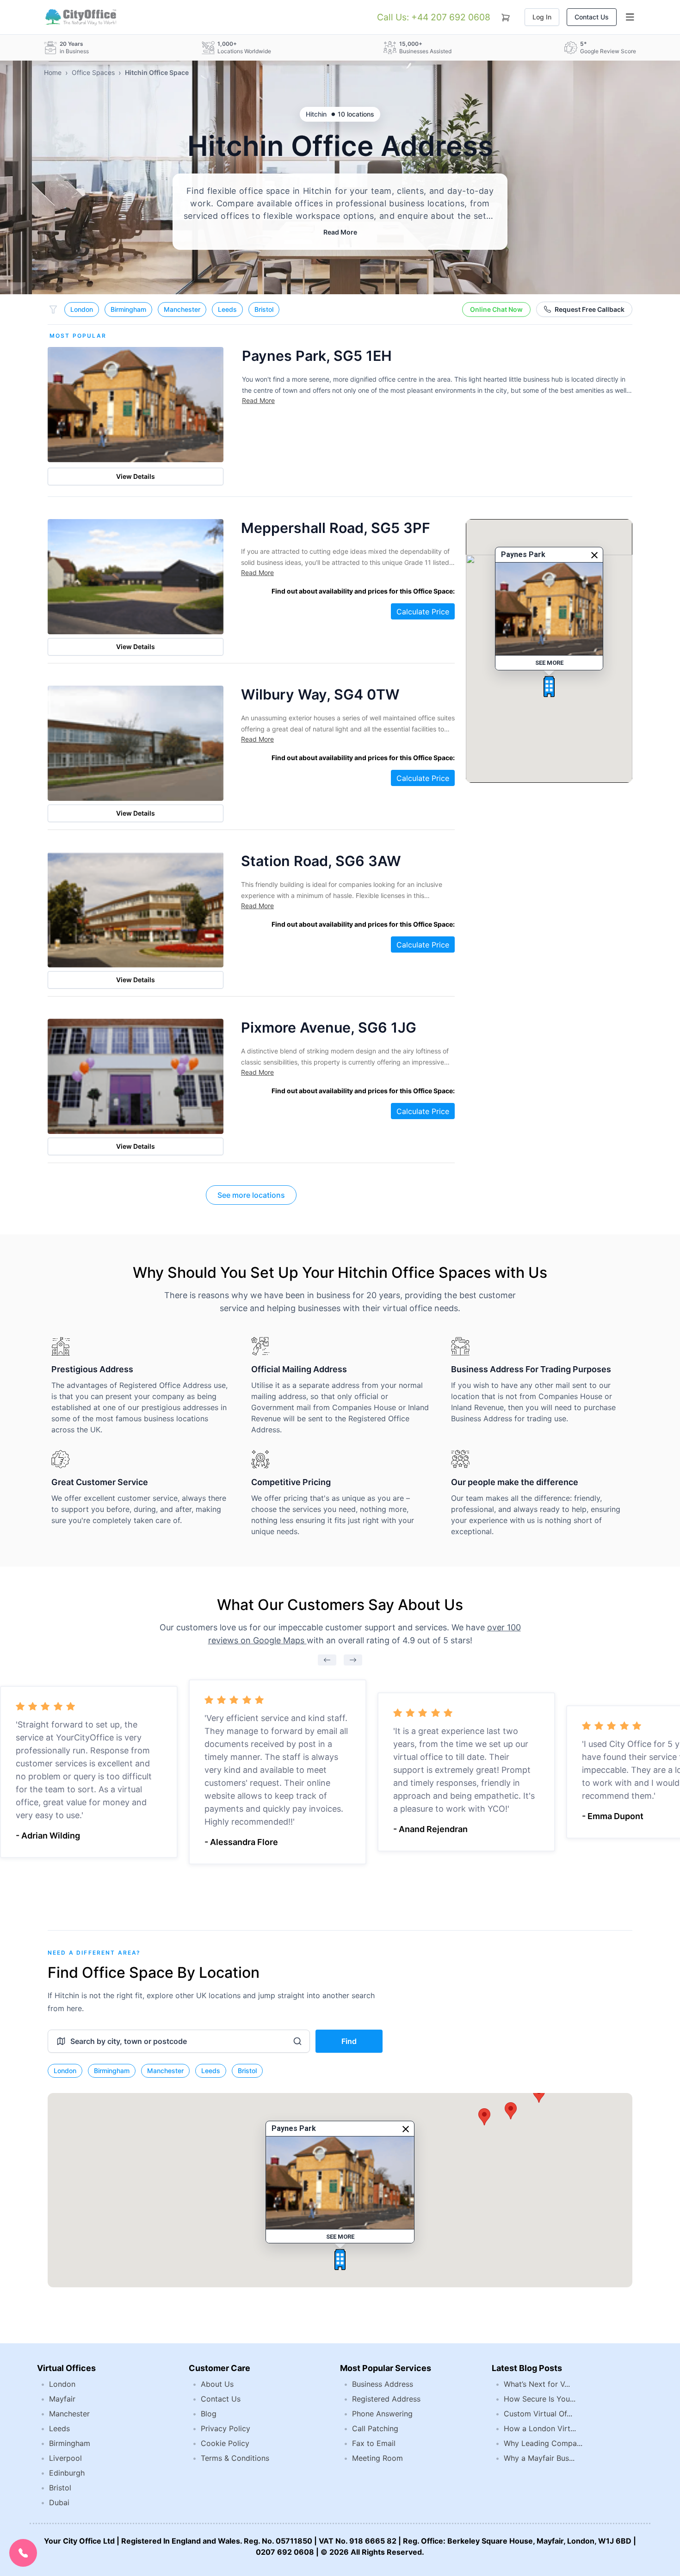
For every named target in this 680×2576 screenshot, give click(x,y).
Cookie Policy (225, 2443)
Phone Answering (382, 2414)
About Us (217, 2384)
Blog (209, 2414)
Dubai (59, 2502)
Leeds (227, 309)
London (82, 309)
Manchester (182, 309)
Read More (340, 232)
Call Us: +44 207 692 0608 (434, 17)
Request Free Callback (590, 309)
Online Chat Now (496, 309)
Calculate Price (423, 612)
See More (549, 663)
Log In (542, 17)
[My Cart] (506, 16)
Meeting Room (377, 2458)
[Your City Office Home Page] (80, 17)
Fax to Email (374, 2443)
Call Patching (375, 2428)
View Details (136, 476)
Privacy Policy (226, 2428)
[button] (549, 687)
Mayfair (62, 2399)
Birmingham (128, 309)
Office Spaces (93, 72)
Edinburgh (67, 2473)
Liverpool (65, 2458)
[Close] (594, 555)
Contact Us (592, 17)
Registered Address (386, 2399)
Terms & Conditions (235, 2458)
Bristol (264, 309)
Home (53, 72)
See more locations (251, 1195)
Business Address (383, 2384)
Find (349, 2041)
